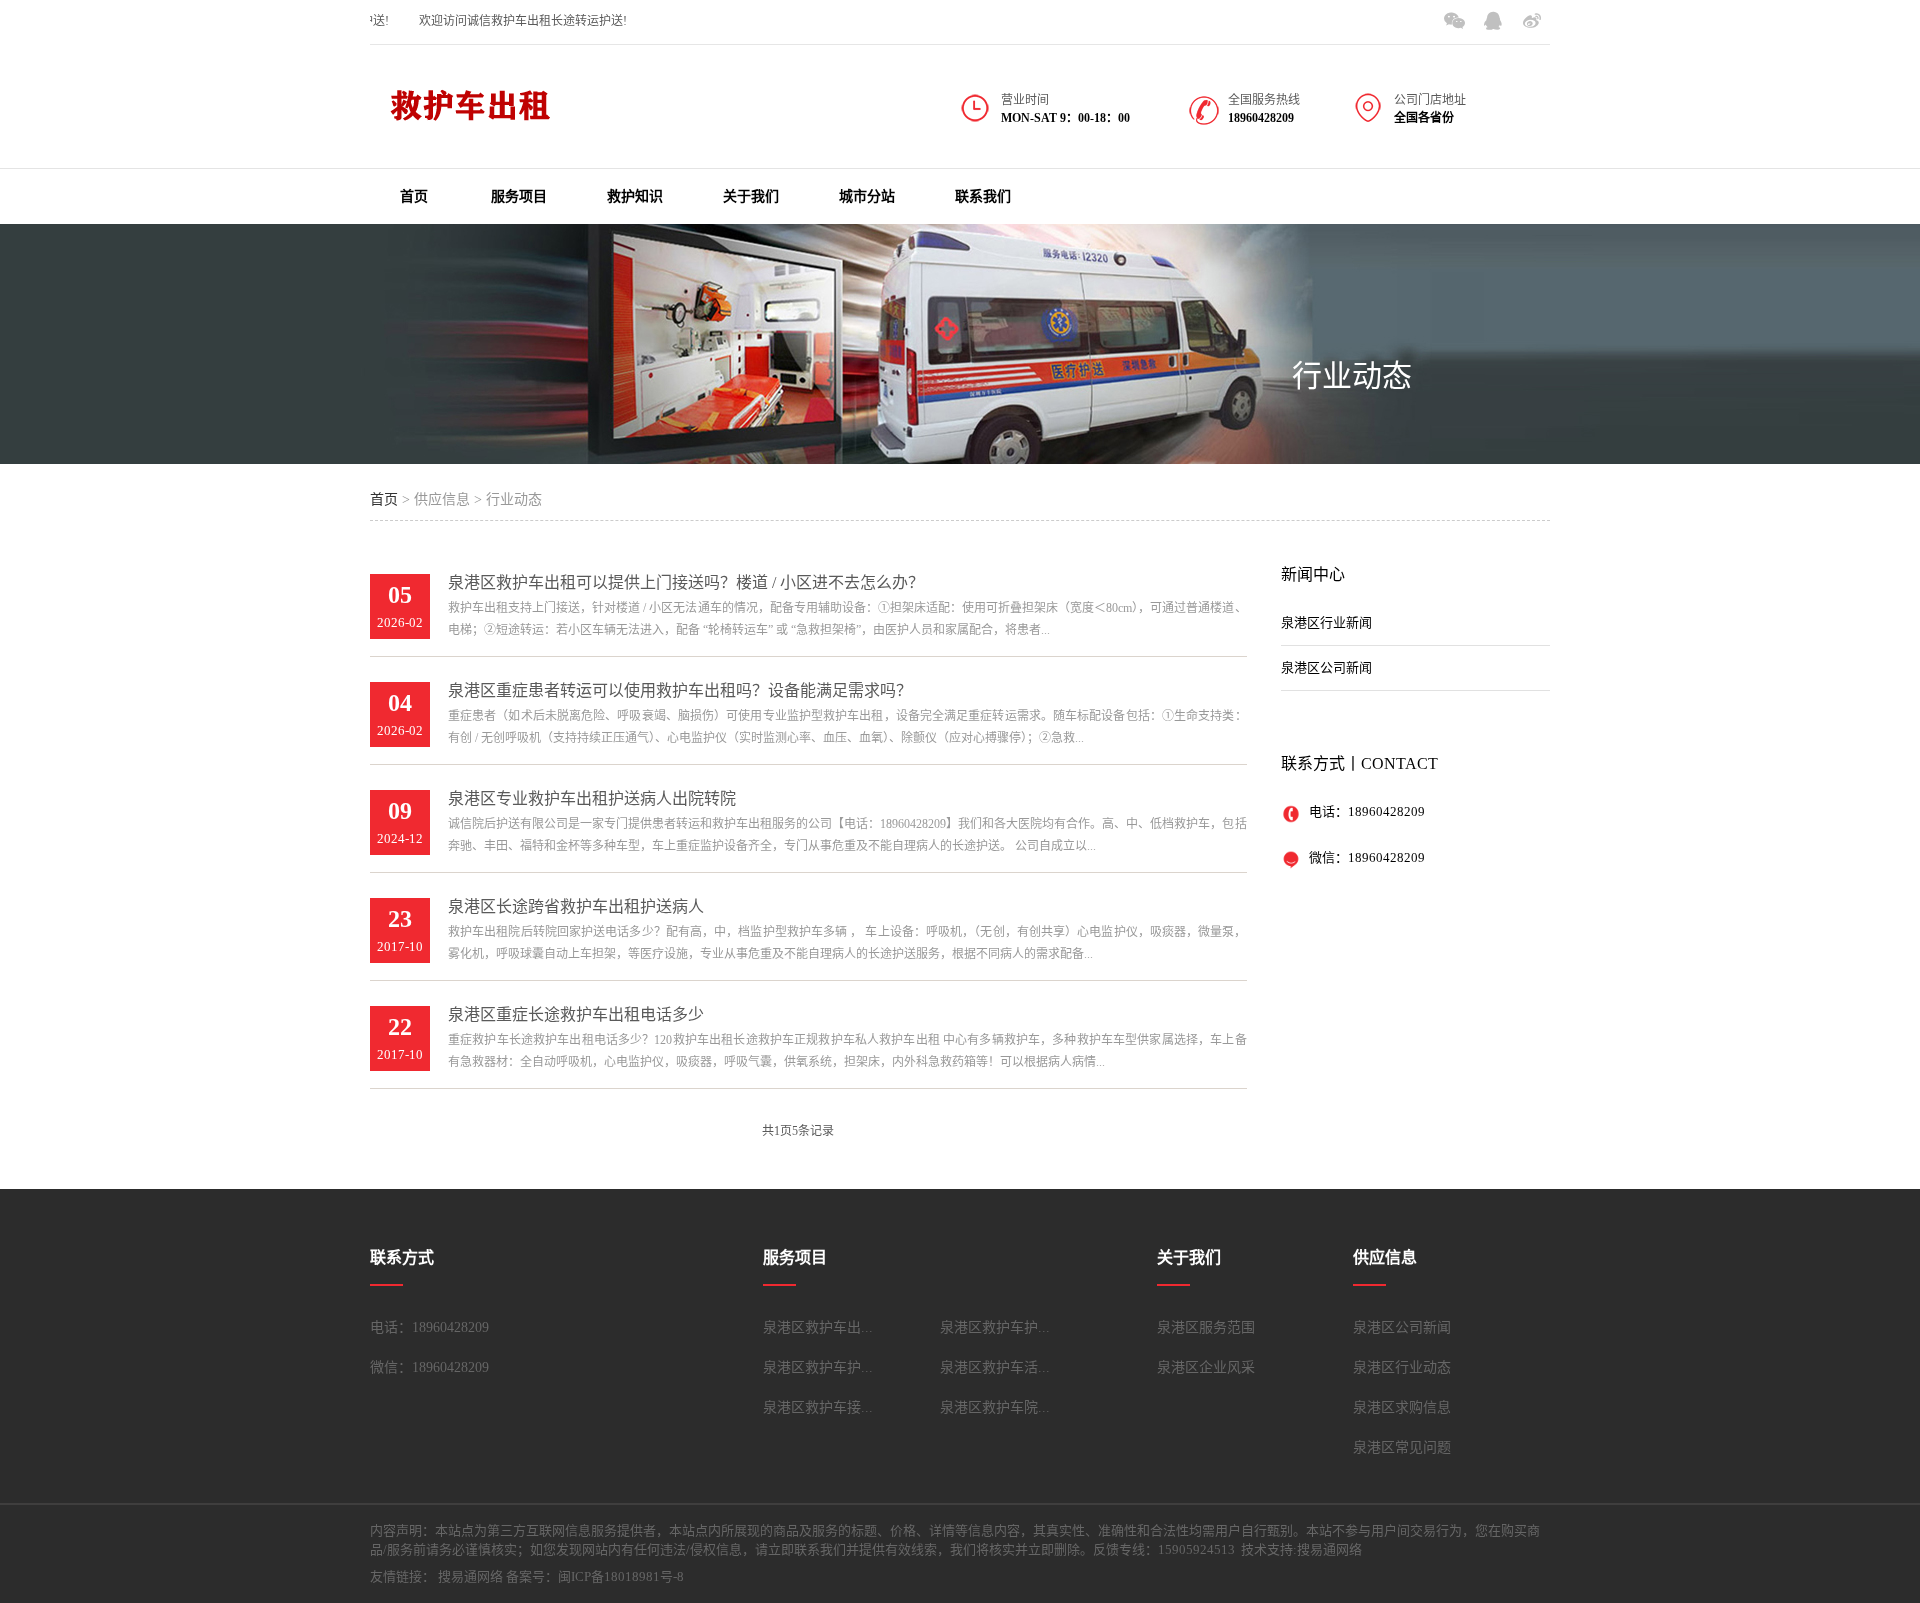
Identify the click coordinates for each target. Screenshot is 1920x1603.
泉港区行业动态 (1402, 1367)
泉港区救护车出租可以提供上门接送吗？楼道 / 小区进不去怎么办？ (686, 582)
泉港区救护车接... (818, 1407)
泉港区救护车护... (995, 1327)
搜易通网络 (470, 1576)
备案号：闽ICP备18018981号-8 (595, 1576)
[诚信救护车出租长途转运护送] (470, 119)
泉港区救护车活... (995, 1367)
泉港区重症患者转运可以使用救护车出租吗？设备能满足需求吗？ (680, 690)
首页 (414, 196)
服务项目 (519, 196)
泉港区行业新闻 (1326, 622)
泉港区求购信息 (1402, 1407)
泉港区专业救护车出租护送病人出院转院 (592, 798)
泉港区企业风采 (1206, 1367)
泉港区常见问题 (1402, 1447)
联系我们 (983, 196)
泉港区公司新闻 (1326, 667)
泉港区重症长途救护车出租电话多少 (576, 1014)
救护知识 (635, 196)
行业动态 (1352, 375)
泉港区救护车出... (818, 1327)
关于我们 (751, 196)
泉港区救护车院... (995, 1407)
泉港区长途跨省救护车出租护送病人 (576, 906)
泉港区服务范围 (1206, 1327)
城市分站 (867, 196)
